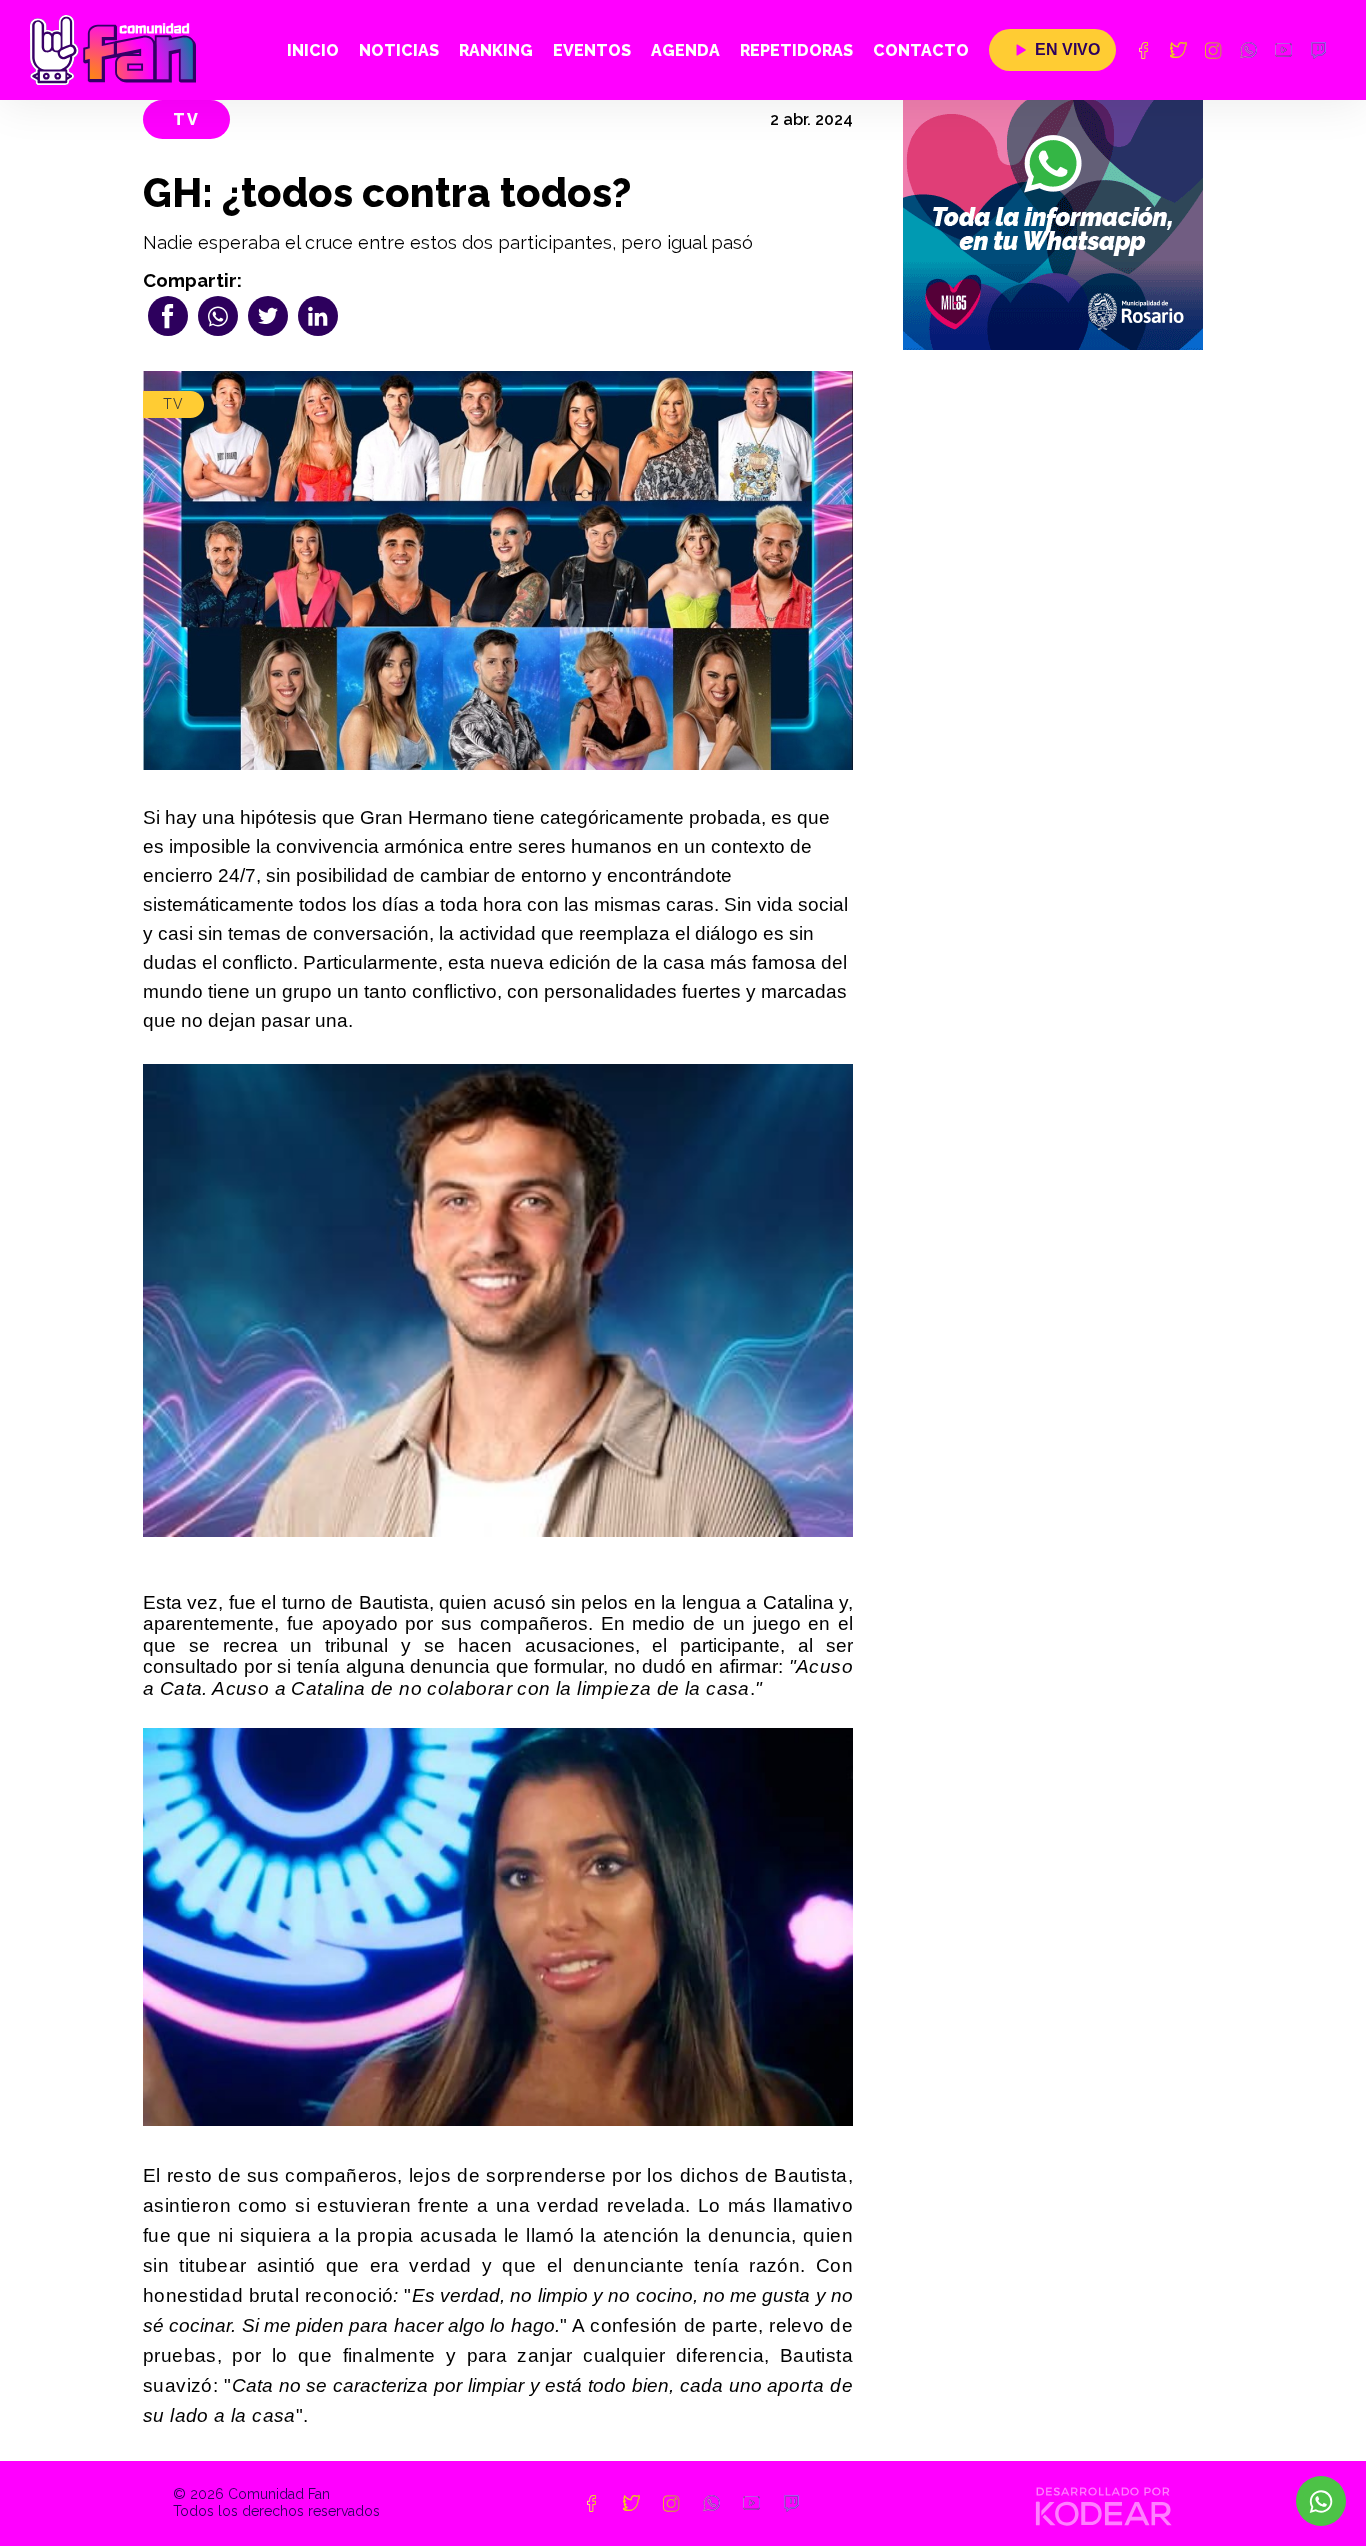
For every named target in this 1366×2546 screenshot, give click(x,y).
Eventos (592, 50)
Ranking (496, 50)
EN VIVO (1067, 49)
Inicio (313, 50)
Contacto (921, 50)
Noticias (399, 50)
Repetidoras (796, 50)
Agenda (685, 50)
